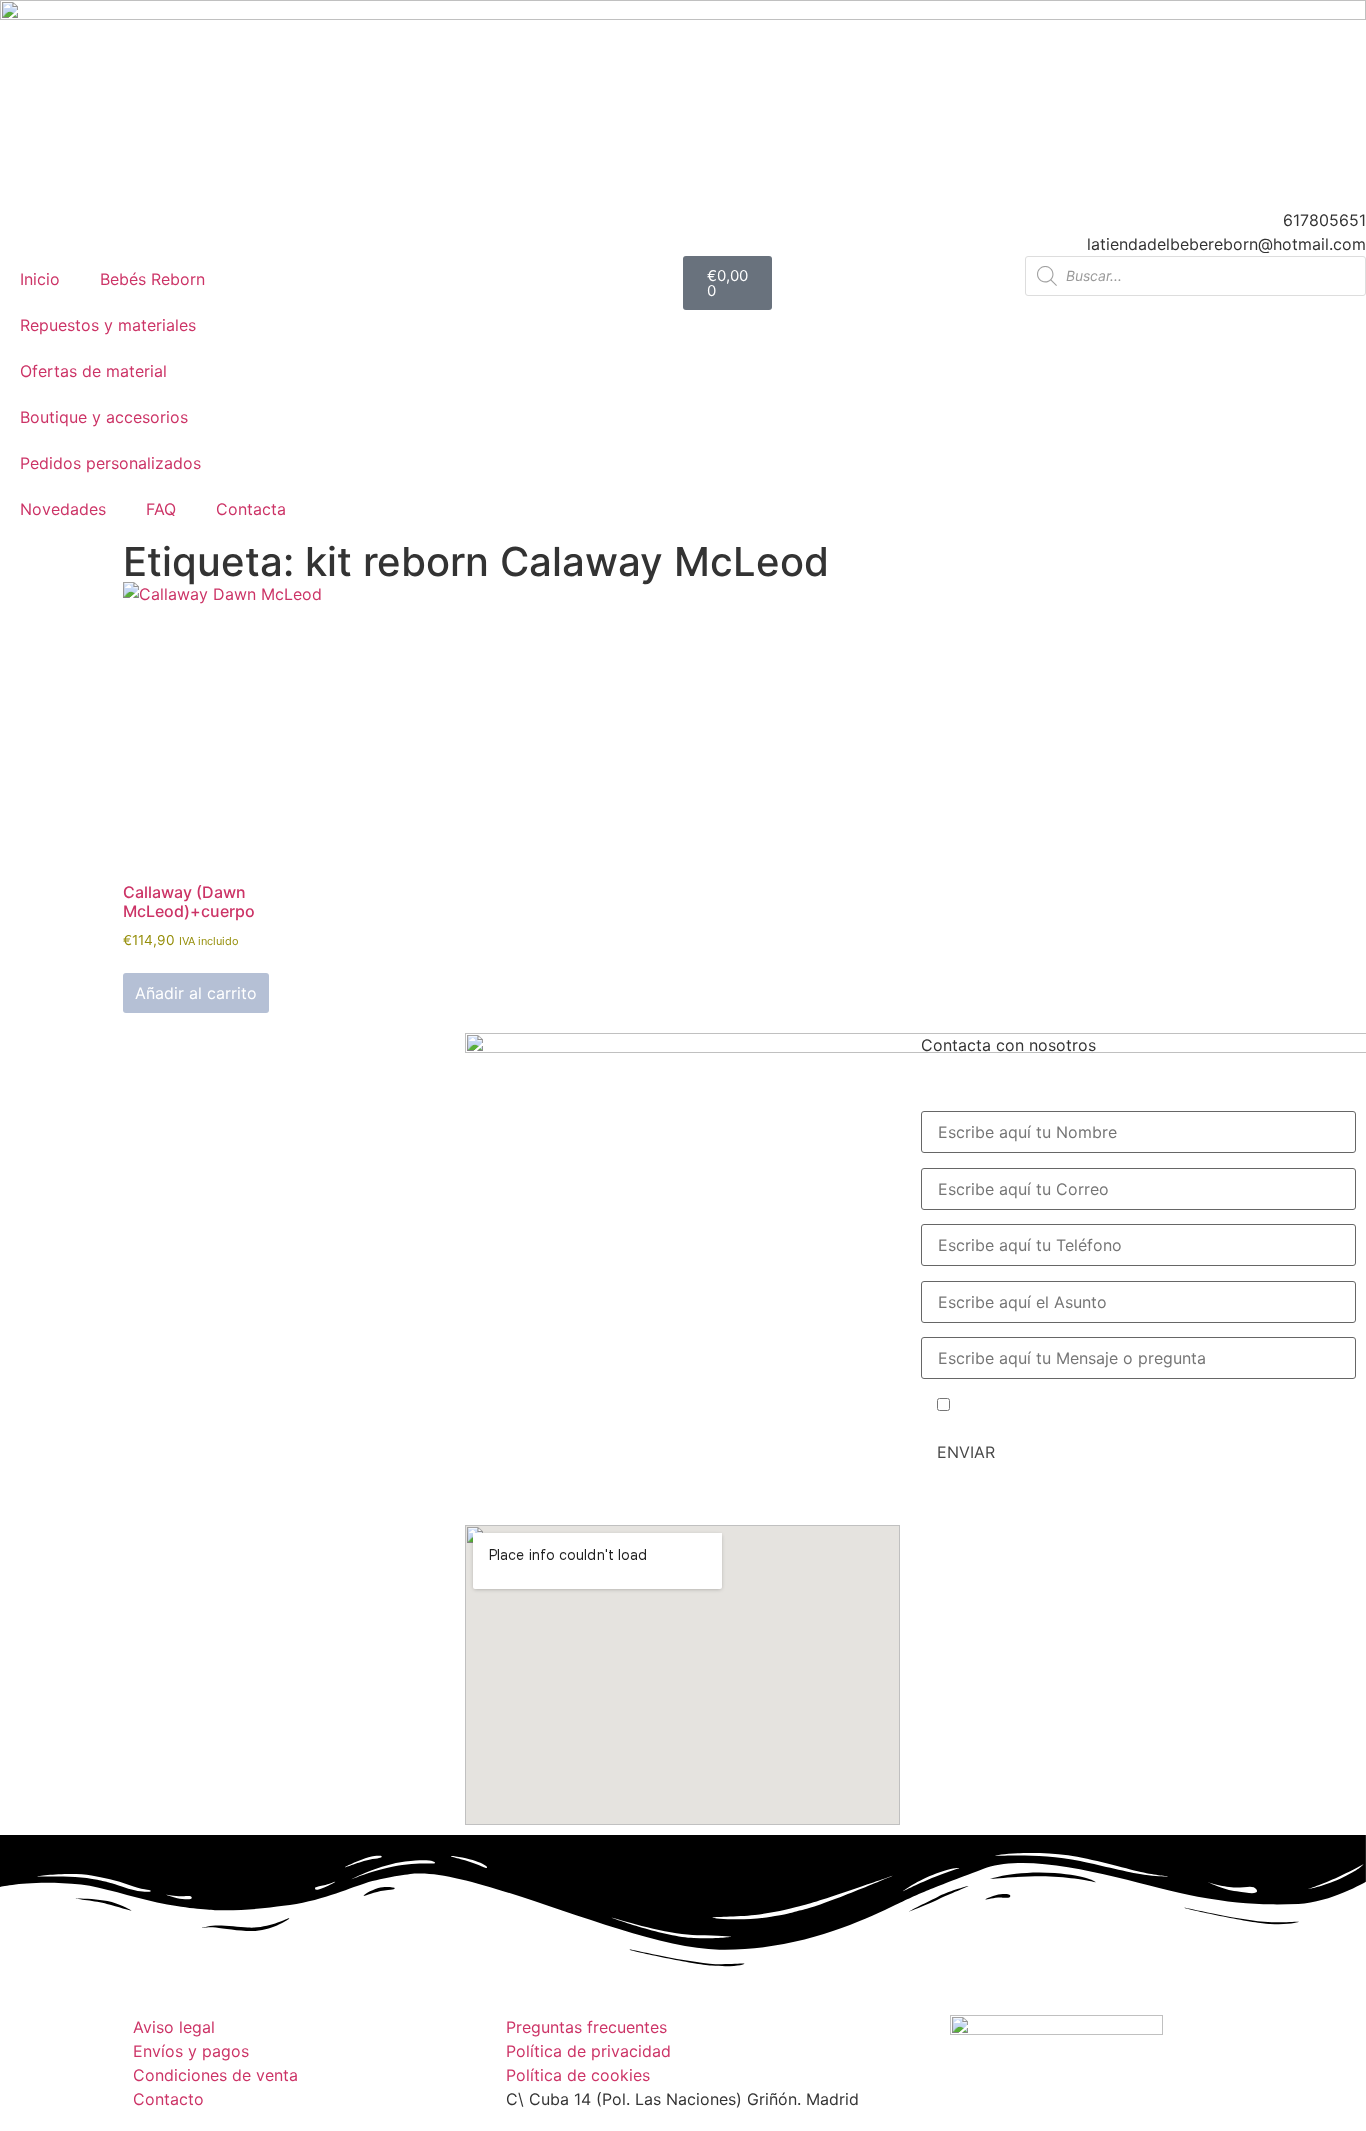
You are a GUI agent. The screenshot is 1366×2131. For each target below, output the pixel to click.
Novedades (63, 509)
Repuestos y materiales (108, 325)
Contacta (251, 509)
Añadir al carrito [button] (196, 993)
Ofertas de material (93, 371)
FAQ (161, 509)
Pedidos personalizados (110, 463)
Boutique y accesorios (104, 417)
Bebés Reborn (152, 279)
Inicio (40, 279)
